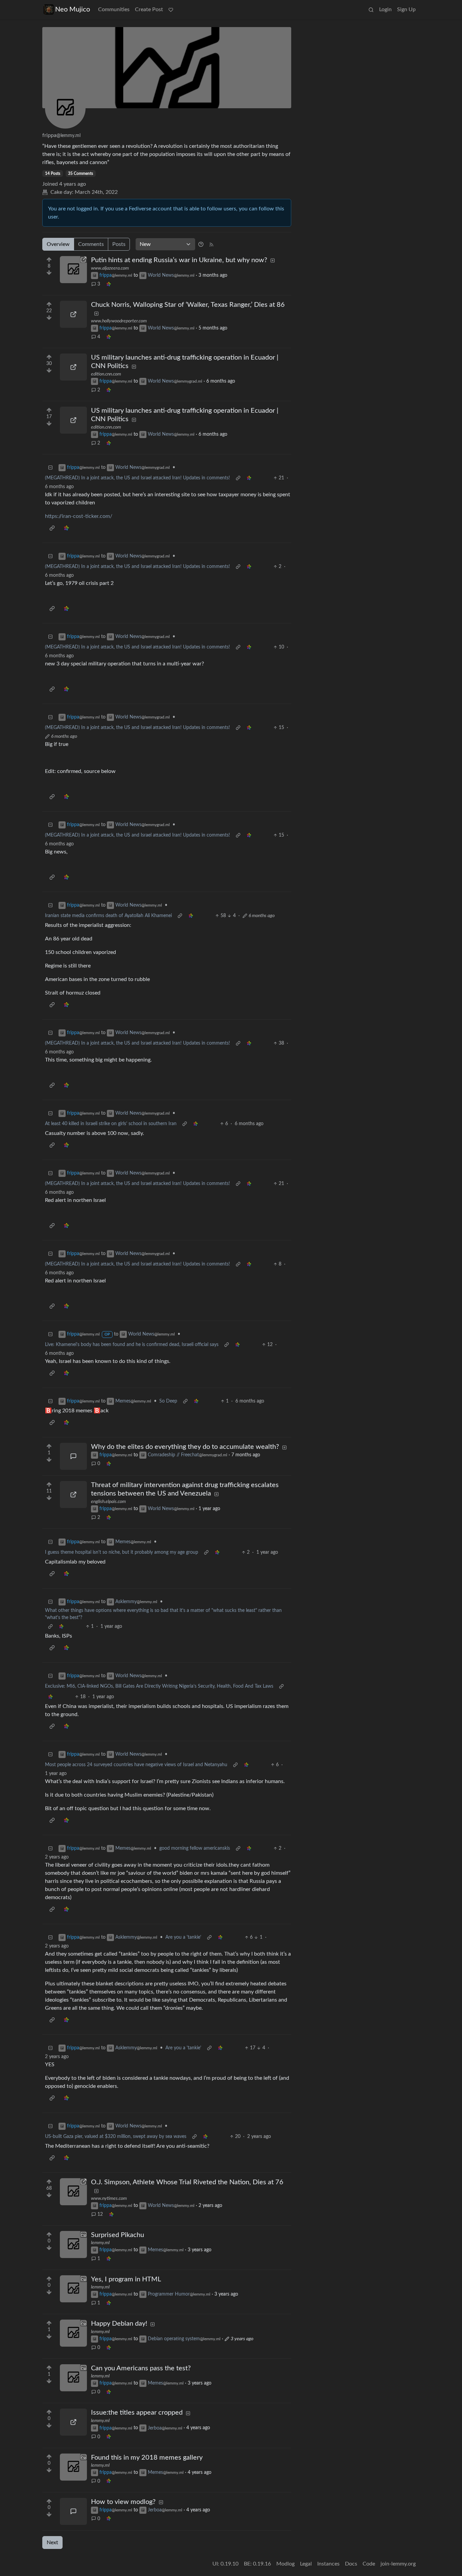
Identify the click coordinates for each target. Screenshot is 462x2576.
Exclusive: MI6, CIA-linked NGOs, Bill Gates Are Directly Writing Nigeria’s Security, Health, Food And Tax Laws (159, 1686)
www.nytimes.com (109, 2198)
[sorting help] (201, 244)
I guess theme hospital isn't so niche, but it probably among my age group (122, 1552)
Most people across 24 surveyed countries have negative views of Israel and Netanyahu (136, 1765)
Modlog (285, 2564)
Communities (114, 9)
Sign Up (406, 9)
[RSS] (211, 244)
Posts (119, 244)
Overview (58, 244)
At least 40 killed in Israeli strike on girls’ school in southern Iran (111, 1124)
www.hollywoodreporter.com (119, 321)
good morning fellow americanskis (195, 1848)
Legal (306, 2564)
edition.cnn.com (106, 374)
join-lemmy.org (398, 2564)
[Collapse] (50, 468)
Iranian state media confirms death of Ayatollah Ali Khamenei (108, 916)
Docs (351, 2564)
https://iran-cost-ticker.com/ (79, 516)
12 (100, 2214)
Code (369, 2564)
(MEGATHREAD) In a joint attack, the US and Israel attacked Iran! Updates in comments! (137, 478)
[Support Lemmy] (171, 9)
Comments (91, 244)
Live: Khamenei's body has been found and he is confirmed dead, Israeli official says (132, 1345)
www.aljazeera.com (110, 268)
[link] (109, 284)
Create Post (149, 9)
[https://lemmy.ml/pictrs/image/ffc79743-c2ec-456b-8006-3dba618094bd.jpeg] (73, 2422)
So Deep (168, 1401)
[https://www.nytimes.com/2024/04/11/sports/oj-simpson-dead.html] (73, 2192)
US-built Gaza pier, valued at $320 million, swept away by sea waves (116, 2137)
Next (52, 2543)
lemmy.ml (100, 2243)
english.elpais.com (108, 1502)
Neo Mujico (73, 9)
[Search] (371, 9)
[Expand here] (73, 2244)
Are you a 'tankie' (183, 1937)
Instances (328, 2564)
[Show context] (238, 478)
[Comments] (73, 1456)
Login (385, 9)
